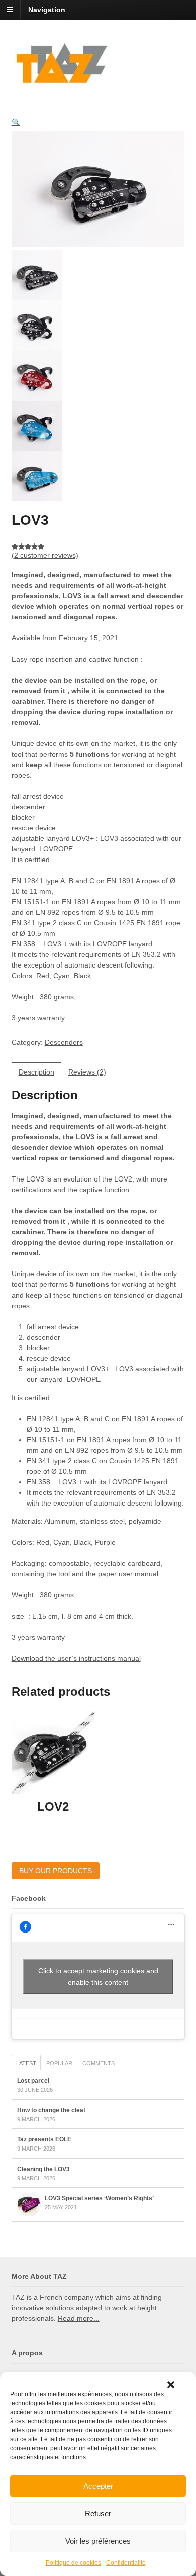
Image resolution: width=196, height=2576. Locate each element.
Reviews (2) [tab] (87, 1072)
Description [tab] (36, 1072)
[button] (171, 2385)
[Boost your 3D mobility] (62, 81)
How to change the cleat (51, 2110)
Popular (59, 2063)
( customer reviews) (45, 555)
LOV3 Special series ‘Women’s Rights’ (99, 2198)
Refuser (98, 2513)
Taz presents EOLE (44, 2139)
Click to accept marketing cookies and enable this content (98, 1976)
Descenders (64, 1042)
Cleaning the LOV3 (43, 2169)
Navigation (47, 10)
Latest (26, 2063)
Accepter (98, 2486)
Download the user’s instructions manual (76, 1658)
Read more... (79, 2318)
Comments (99, 2063)
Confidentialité (126, 2563)
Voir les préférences (98, 2541)
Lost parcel (33, 2081)
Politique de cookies (73, 2563)
